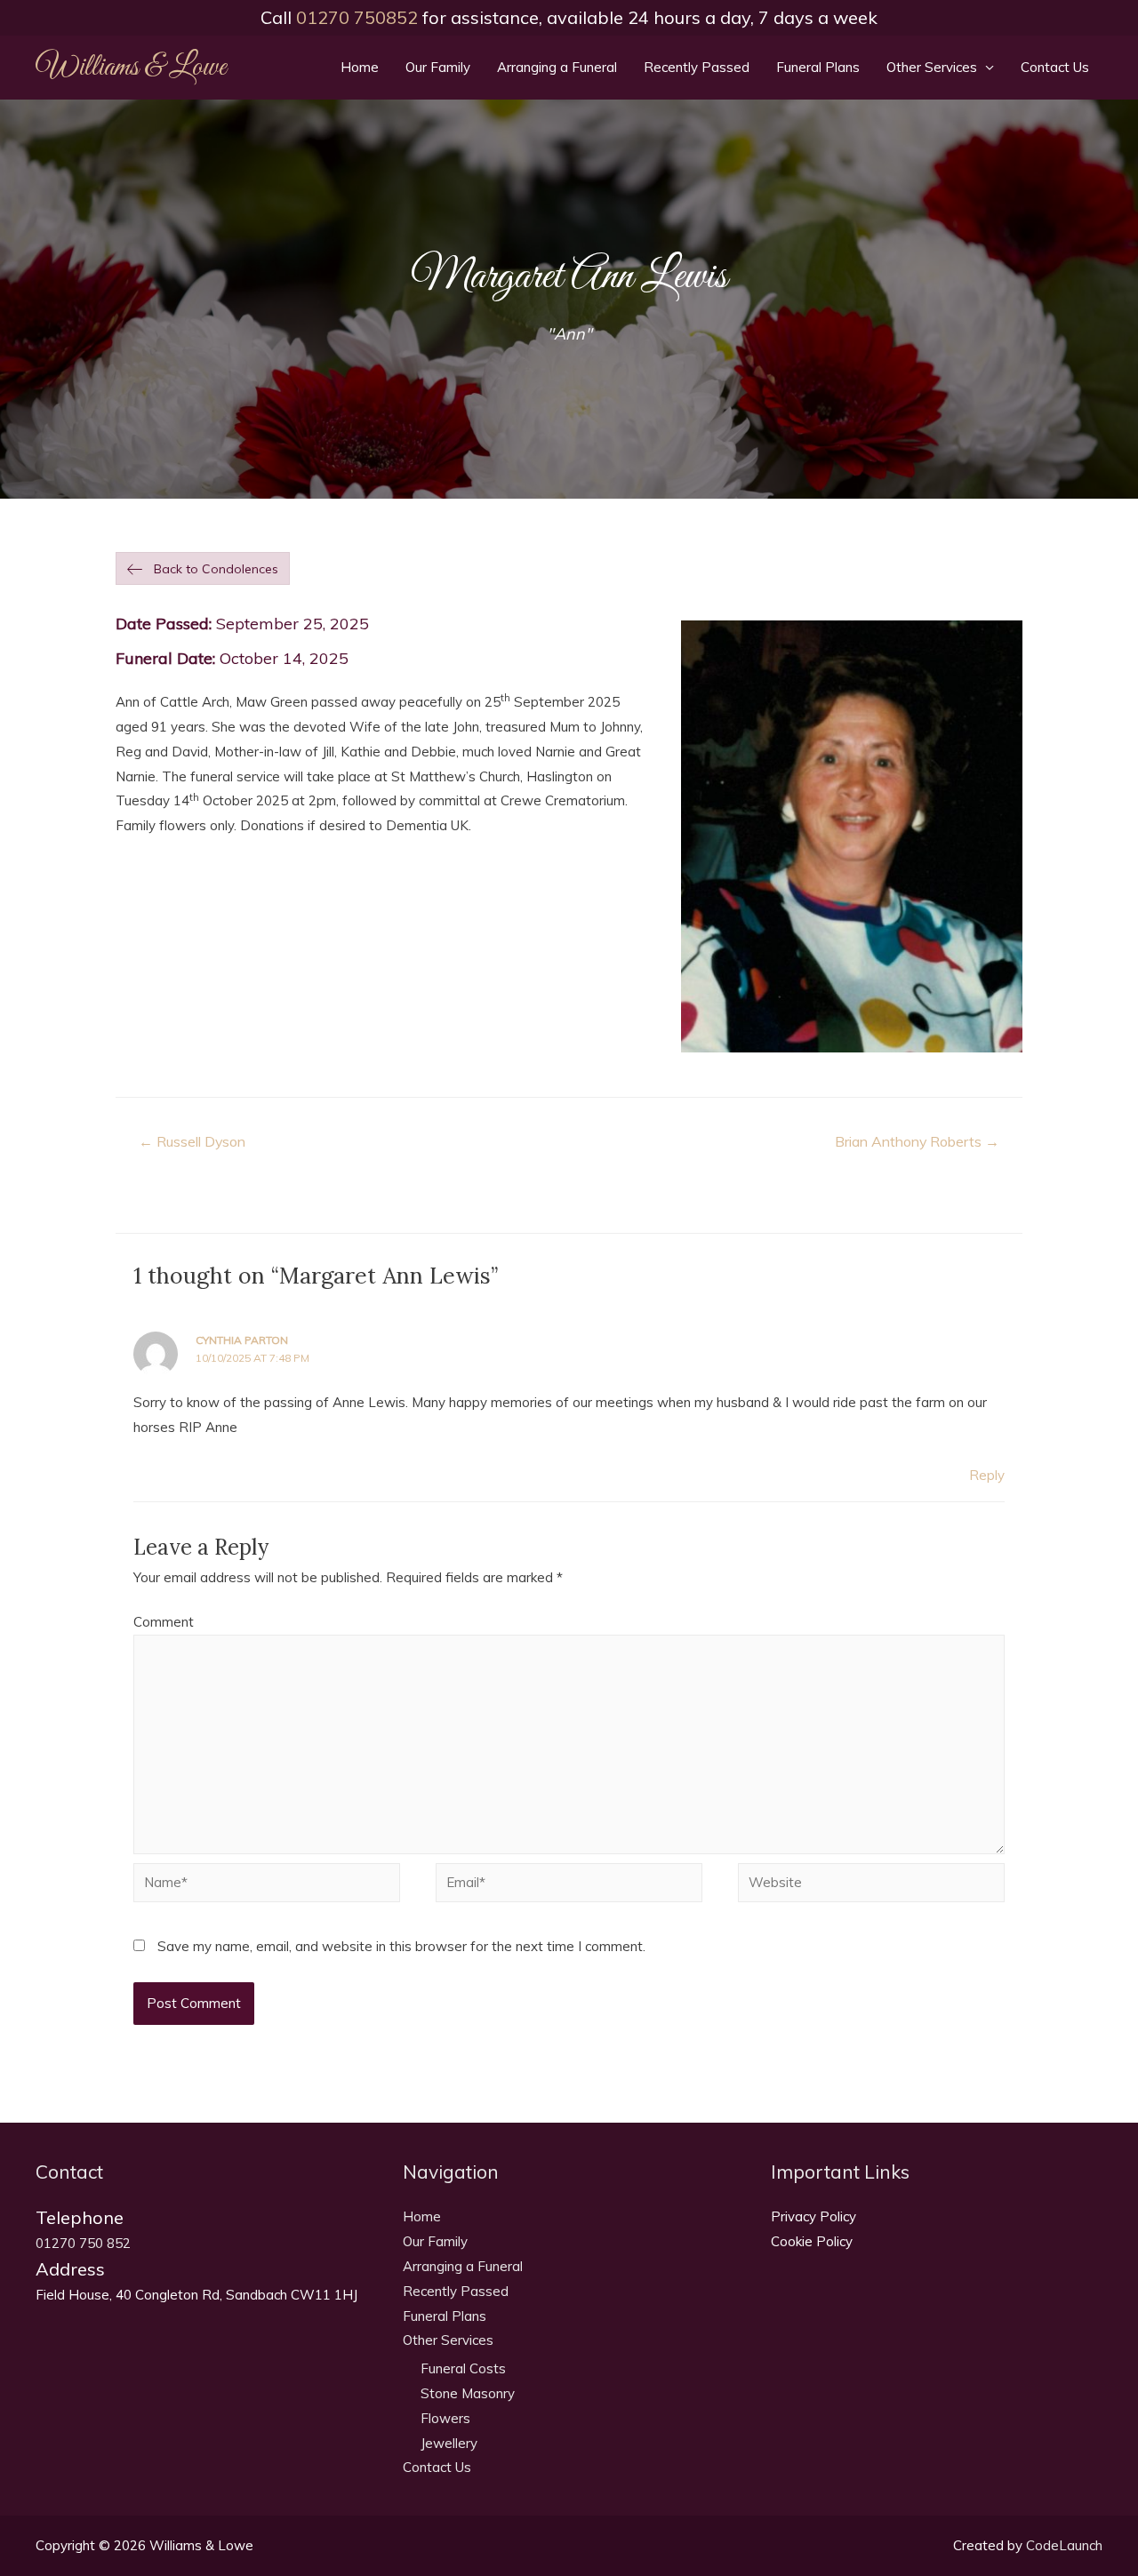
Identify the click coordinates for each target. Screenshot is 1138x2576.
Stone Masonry (468, 2393)
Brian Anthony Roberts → (917, 1141)
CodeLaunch (1064, 2545)
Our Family (438, 67)
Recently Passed (697, 67)
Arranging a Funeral (557, 67)
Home (360, 67)
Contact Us (1055, 67)
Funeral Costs (463, 2368)
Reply (987, 1475)
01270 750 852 (83, 2243)
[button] (203, 569)
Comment (164, 1622)
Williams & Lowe (131, 68)
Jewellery (449, 2443)
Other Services (932, 67)
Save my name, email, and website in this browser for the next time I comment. (401, 1946)
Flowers (445, 2418)
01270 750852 (357, 17)
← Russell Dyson (192, 1141)
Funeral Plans (818, 67)
